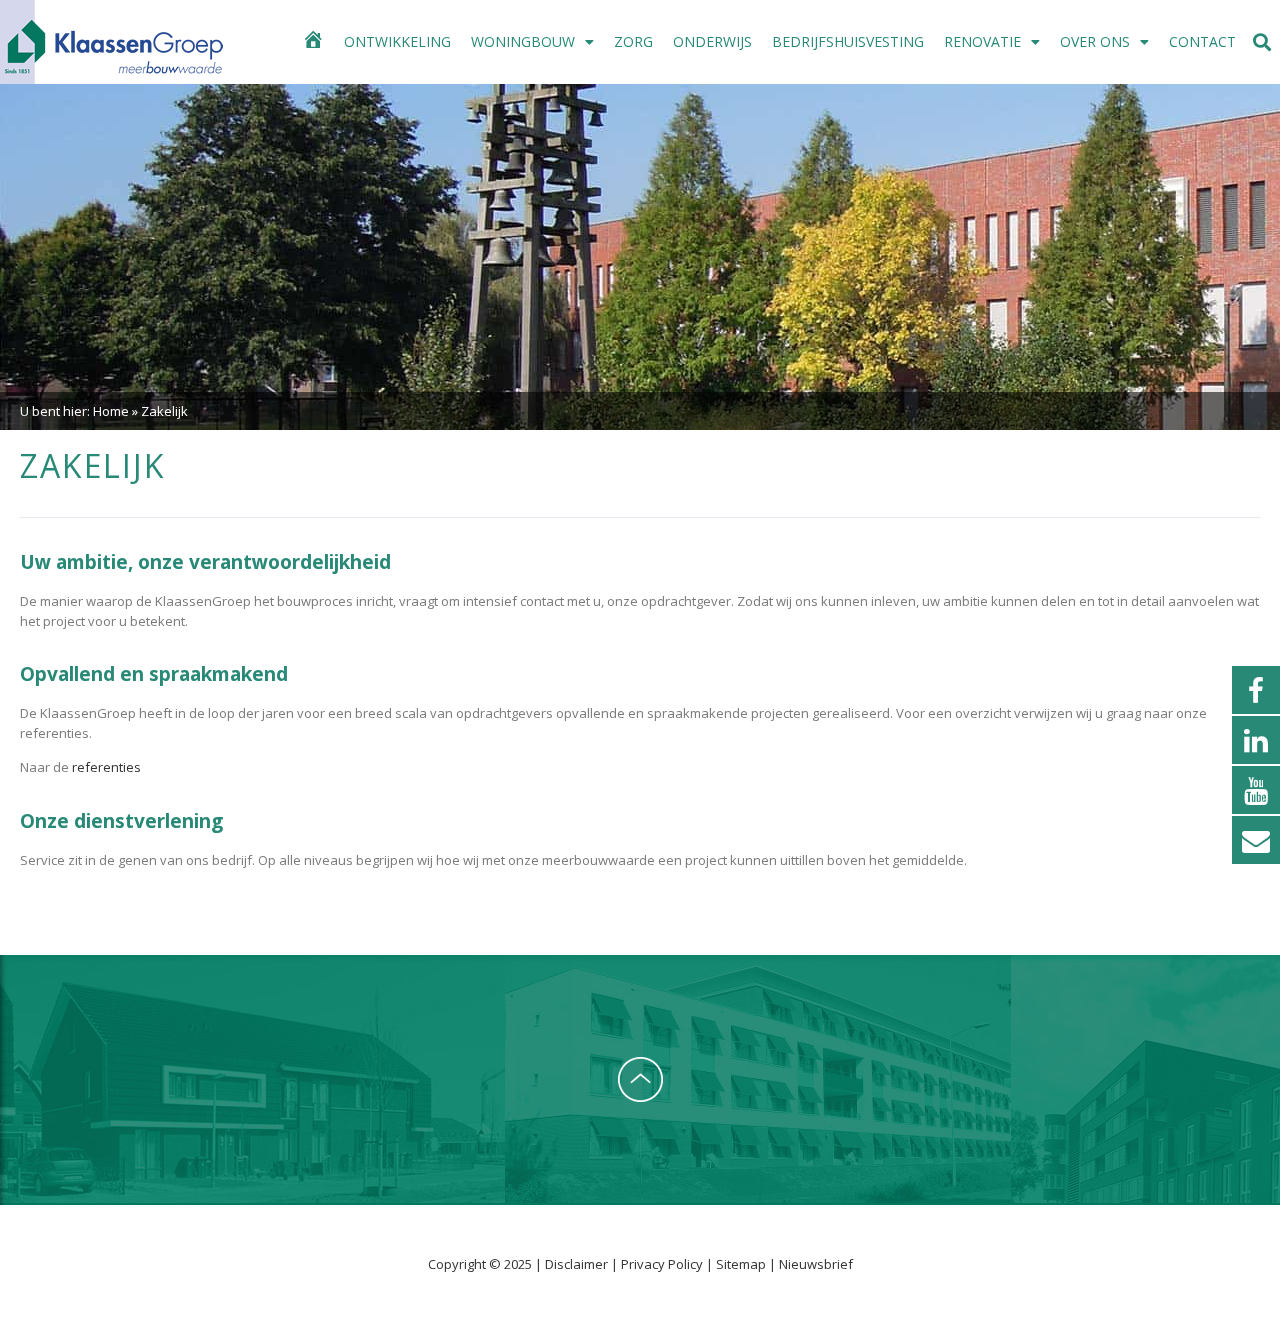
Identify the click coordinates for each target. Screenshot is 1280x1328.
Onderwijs (712, 41)
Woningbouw (523, 41)
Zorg (633, 41)
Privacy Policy (663, 1264)
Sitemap (741, 1264)
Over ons (1095, 41)
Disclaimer (578, 1264)
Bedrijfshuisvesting (848, 41)
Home (111, 411)
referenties (106, 767)
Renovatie (982, 41)
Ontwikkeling (397, 41)
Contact (1202, 41)
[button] (1262, 42)
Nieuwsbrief (816, 1264)
